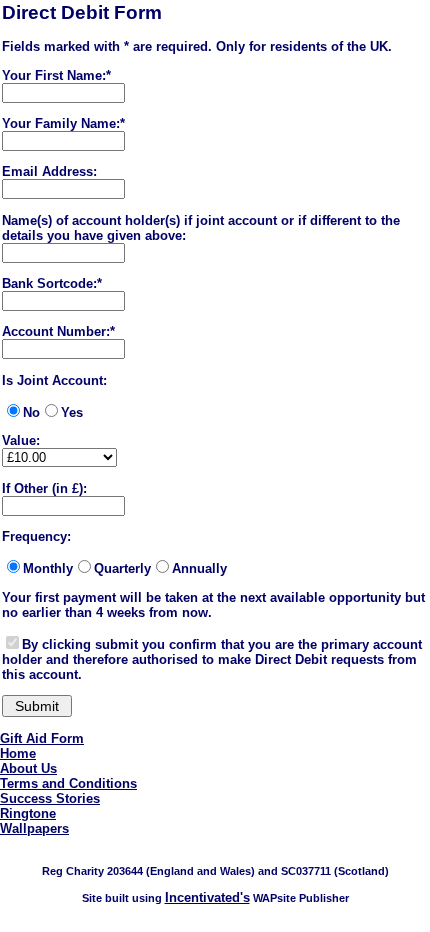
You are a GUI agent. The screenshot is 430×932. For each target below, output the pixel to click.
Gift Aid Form (42, 738)
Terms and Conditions (68, 783)
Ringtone (28, 813)
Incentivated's (207, 897)
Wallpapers (34, 828)
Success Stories (50, 798)
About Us (28, 768)
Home (18, 753)
